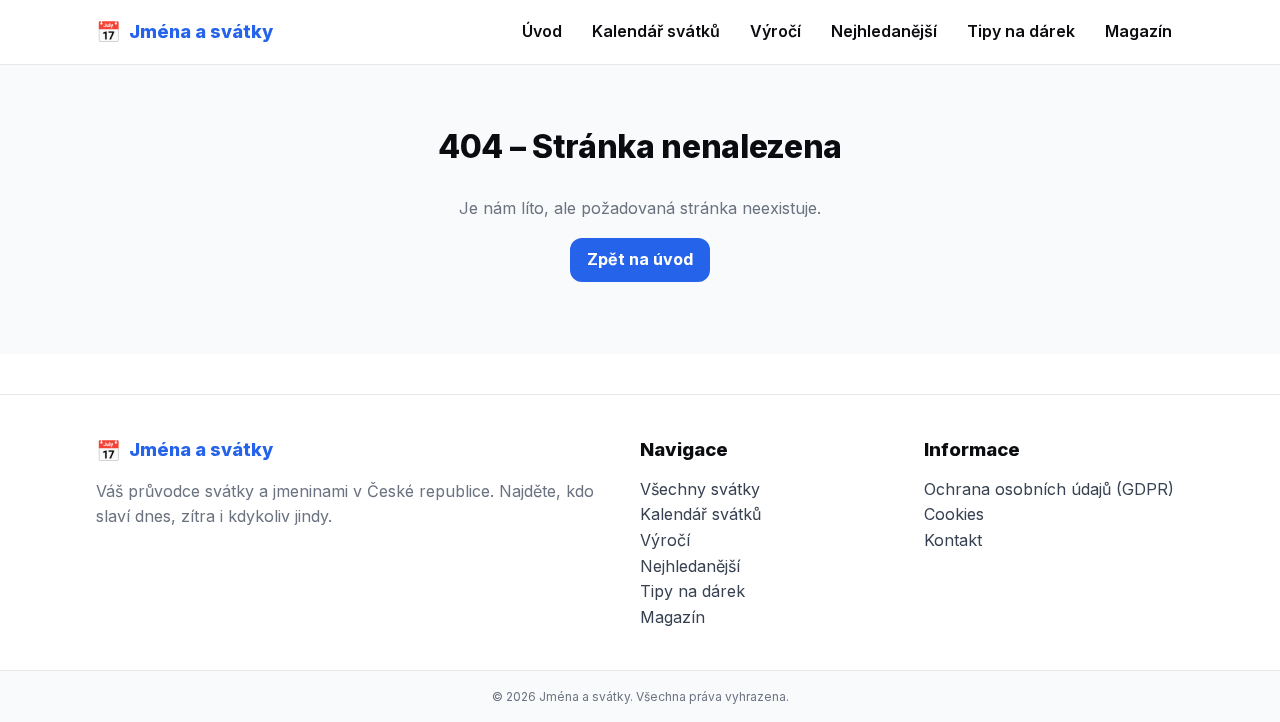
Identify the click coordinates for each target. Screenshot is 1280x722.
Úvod (542, 31)
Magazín (1138, 31)
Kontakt (953, 540)
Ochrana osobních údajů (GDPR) (1049, 489)
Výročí (775, 31)
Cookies (954, 514)
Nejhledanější (884, 31)
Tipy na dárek (1021, 31)
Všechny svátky (700, 489)
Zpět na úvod (640, 259)
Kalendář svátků (656, 31)
